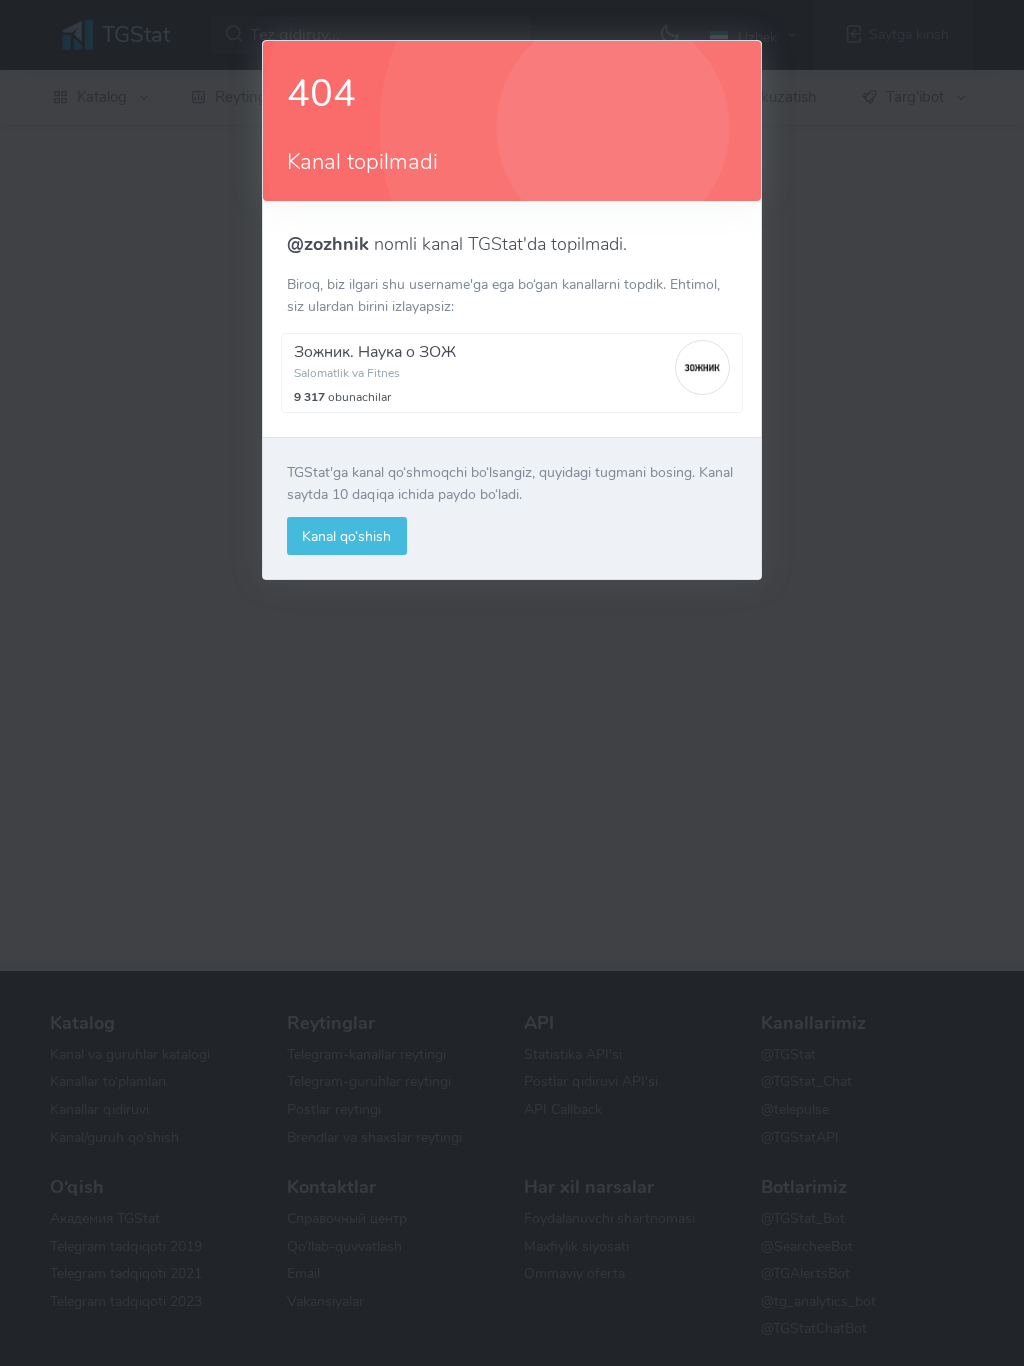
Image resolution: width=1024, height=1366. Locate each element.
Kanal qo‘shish (346, 536)
